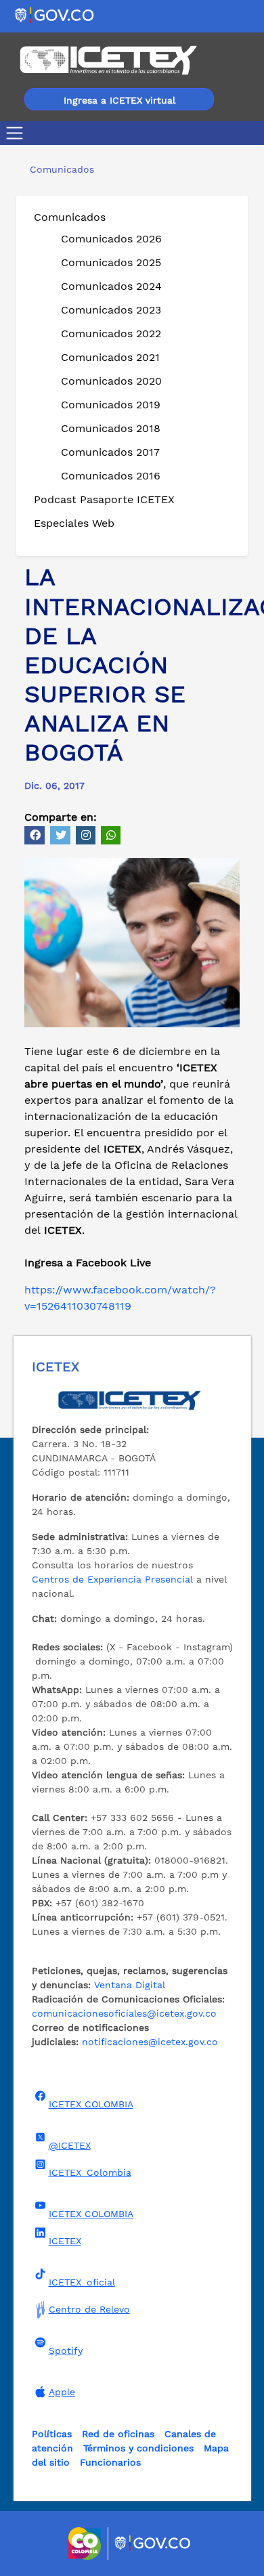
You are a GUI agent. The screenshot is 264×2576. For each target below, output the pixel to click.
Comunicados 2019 (111, 405)
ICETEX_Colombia (90, 2172)
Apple (62, 2392)
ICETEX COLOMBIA (91, 2104)
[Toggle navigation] (17, 133)
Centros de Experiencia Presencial (112, 1579)
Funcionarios (110, 2462)
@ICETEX (70, 2145)
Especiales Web (74, 523)
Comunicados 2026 (111, 239)
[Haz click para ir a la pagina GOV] (153, 2543)
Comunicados (70, 217)
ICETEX (65, 2241)
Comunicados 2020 (111, 381)
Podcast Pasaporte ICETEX (104, 499)
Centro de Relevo (89, 2309)
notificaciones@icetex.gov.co (150, 2042)
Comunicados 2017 (110, 452)
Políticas (52, 2434)
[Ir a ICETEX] (108, 60)
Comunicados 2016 (111, 476)
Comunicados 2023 (111, 310)
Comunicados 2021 (110, 357)
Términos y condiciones (138, 2448)
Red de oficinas (118, 2434)
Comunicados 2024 (111, 286)
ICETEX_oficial (82, 2282)
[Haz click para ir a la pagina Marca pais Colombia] (86, 2543)
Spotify (66, 2350)
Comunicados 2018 (111, 428)
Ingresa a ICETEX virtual (119, 100)
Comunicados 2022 (111, 334)
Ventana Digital (130, 1985)
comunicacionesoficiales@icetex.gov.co (124, 2013)
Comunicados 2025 (111, 262)
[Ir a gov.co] (55, 15)
